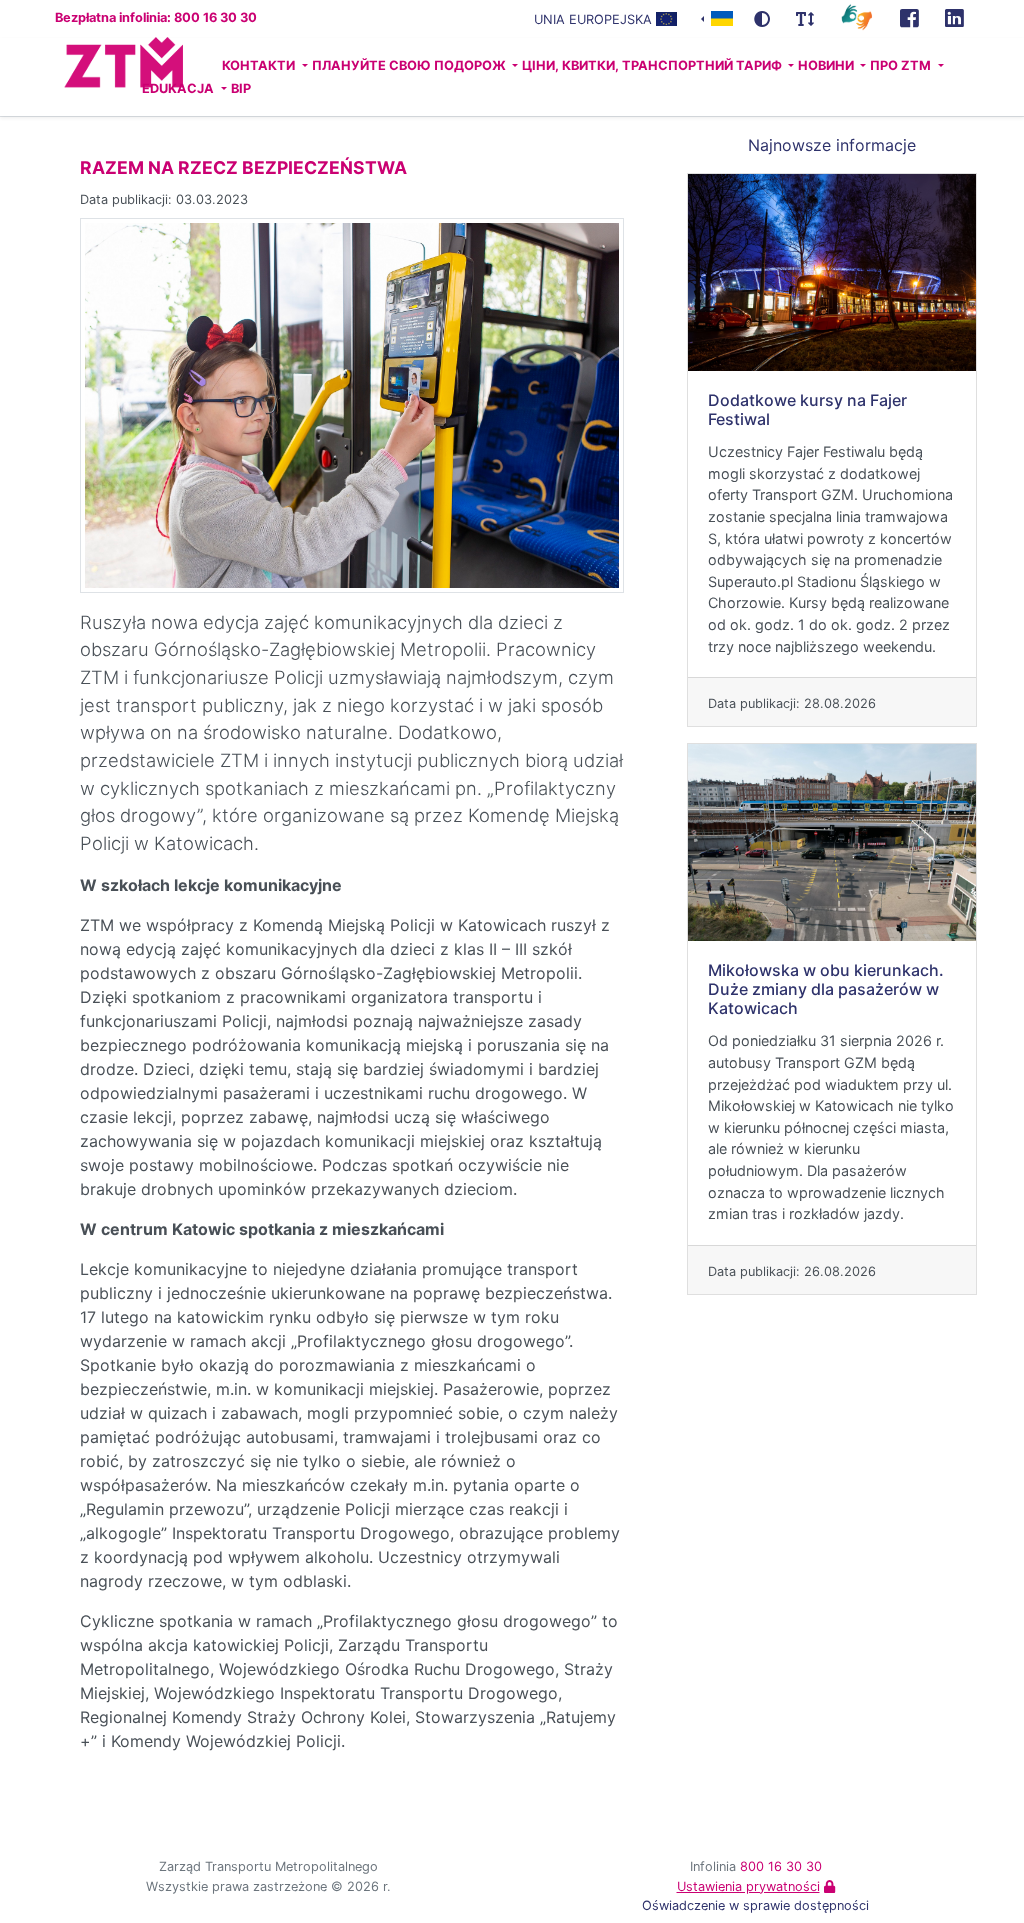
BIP (241, 88)
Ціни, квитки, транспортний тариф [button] (653, 65)
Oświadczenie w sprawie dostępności (755, 1905)
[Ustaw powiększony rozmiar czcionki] (805, 19)
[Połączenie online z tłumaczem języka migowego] (857, 16)
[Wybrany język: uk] (717, 17)
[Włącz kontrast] (762, 19)
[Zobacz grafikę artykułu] (352, 404)
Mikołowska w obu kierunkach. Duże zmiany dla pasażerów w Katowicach (826, 989)
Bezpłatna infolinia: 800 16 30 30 (156, 17)
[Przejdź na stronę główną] (85, 77)
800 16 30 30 (781, 1866)
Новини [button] (827, 65)
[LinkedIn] (954, 19)
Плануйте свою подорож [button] (410, 65)
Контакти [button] (260, 65)
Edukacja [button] (179, 88)
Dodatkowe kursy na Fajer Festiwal (807, 409)
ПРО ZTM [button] (902, 65)
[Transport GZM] (909, 19)
